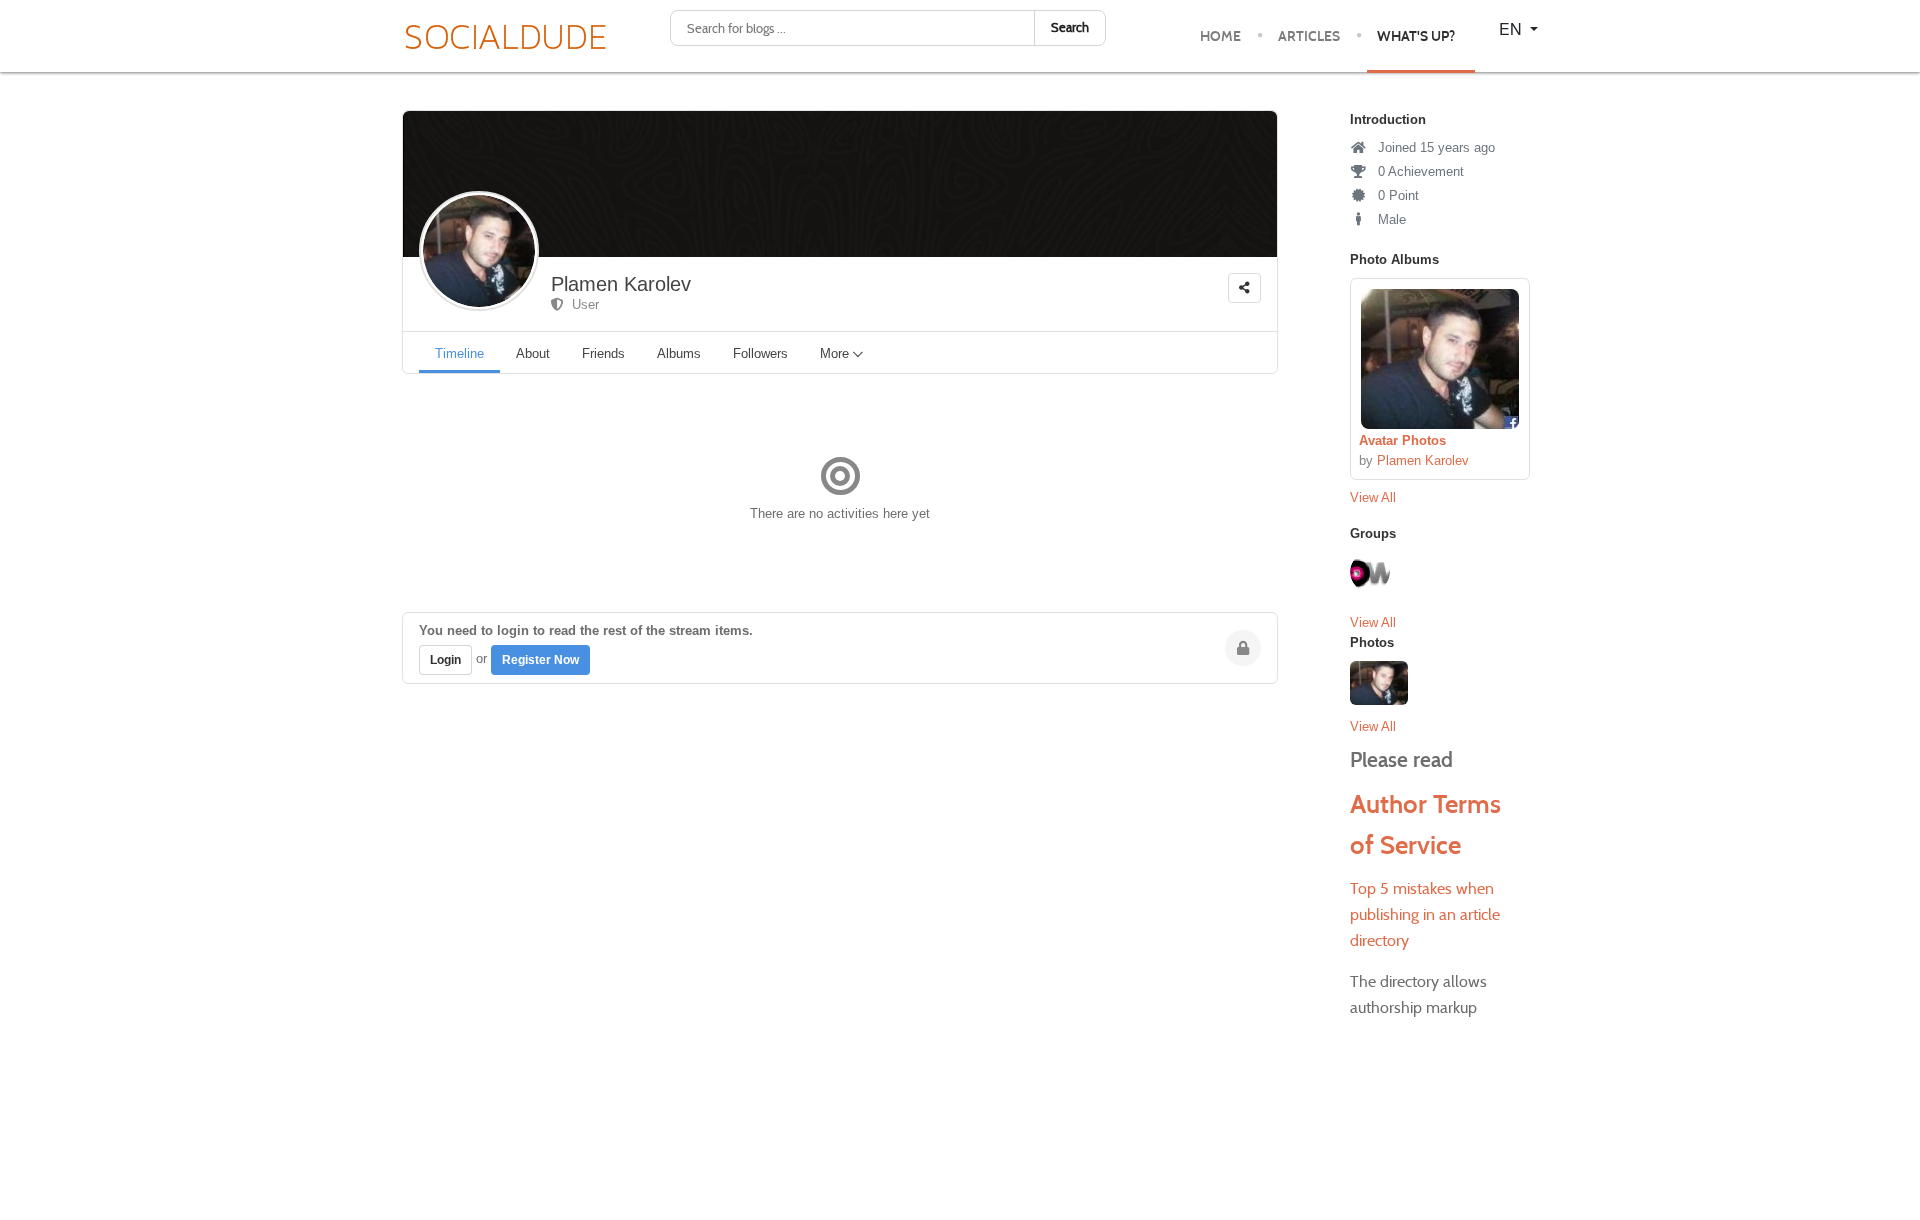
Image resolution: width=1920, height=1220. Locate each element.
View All (1373, 497)
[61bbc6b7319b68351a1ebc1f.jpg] (1440, 359)
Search (1070, 27)
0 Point (1396, 195)
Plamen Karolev (621, 284)
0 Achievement (1419, 171)
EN (1512, 28)
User (581, 304)
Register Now (540, 660)
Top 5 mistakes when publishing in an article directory (1425, 914)
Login (445, 660)
